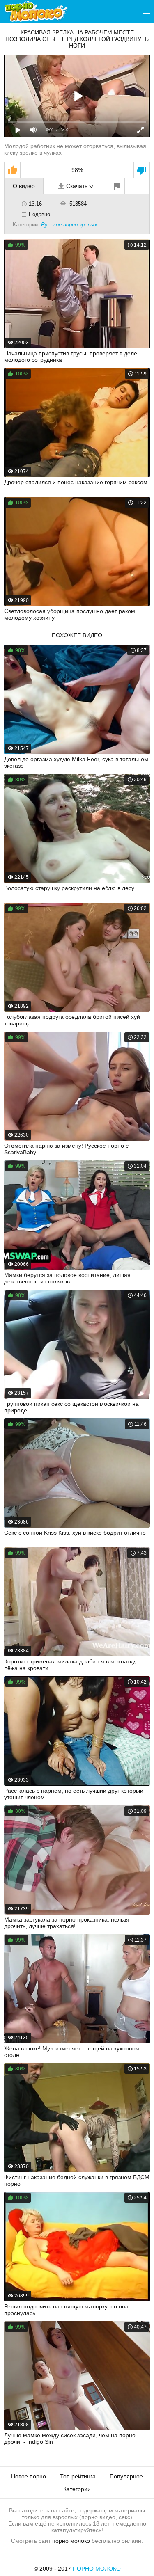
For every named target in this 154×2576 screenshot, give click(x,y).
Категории (77, 2489)
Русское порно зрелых (69, 225)
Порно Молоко (97, 2569)
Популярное (126, 2476)
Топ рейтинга (78, 2476)
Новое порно (29, 2476)
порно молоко (71, 2541)
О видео (24, 186)
